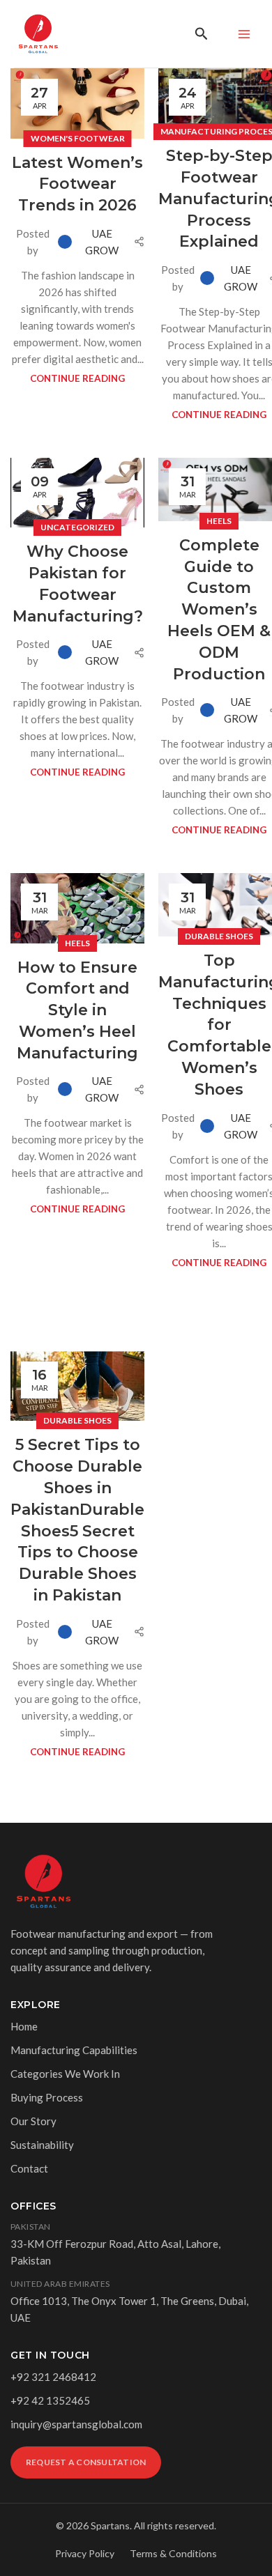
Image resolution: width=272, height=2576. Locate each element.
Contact (29, 2168)
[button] (202, 34)
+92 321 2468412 (53, 2377)
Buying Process (47, 2097)
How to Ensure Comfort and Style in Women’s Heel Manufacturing (77, 1010)
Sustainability (42, 2145)
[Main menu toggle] (244, 34)
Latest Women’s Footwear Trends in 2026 (77, 184)
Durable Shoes (219, 936)
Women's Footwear (78, 138)
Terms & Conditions (173, 2553)
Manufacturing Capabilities (74, 2050)
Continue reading (77, 378)
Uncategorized (77, 527)
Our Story (33, 2121)
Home (24, 2026)
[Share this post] (139, 241)
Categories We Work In (65, 2074)
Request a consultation (86, 2462)
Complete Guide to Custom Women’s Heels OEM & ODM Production (219, 610)
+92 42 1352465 (50, 2400)
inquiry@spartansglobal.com (76, 2424)
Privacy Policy (85, 2553)
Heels (219, 521)
